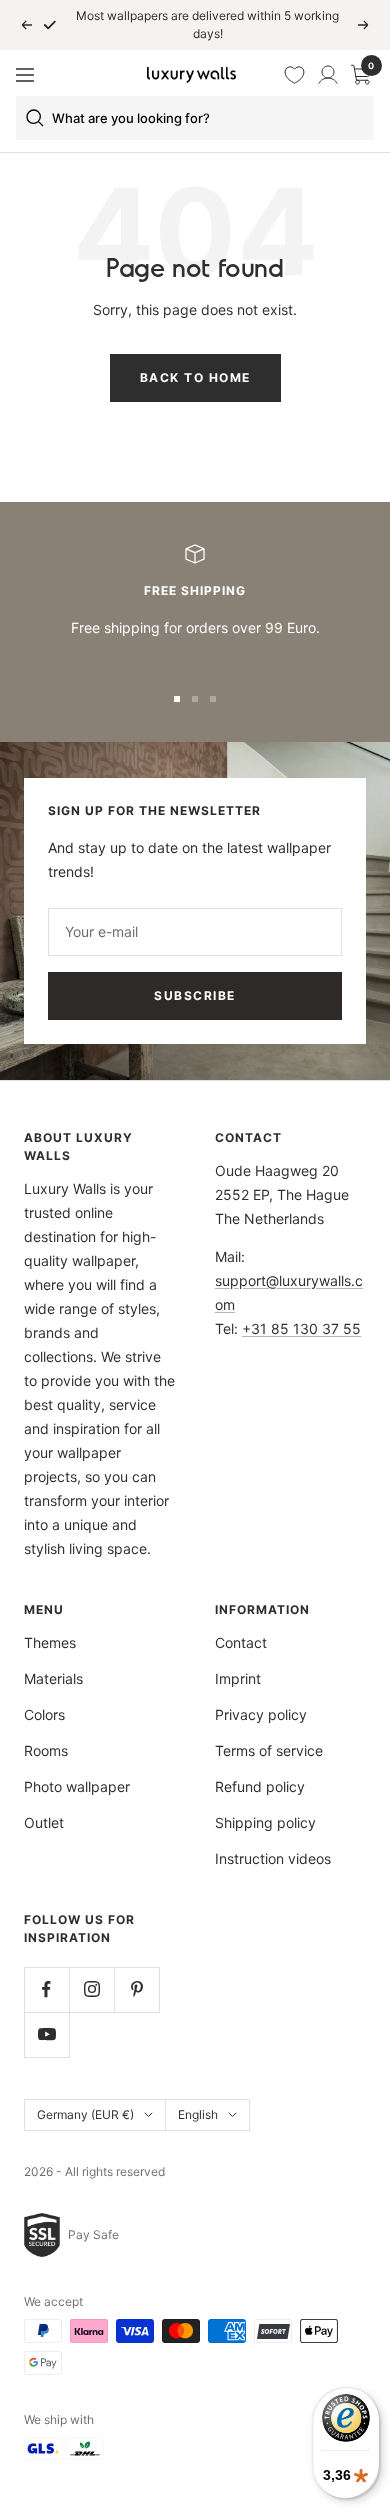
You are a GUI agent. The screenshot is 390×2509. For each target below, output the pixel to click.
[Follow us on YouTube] (46, 2034)
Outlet (44, 1822)
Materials (53, 1678)
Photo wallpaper (77, 1786)
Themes (50, 1642)
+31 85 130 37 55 (301, 1328)
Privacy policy (261, 1714)
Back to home (195, 377)
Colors (44, 1714)
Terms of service (269, 1750)
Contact (241, 1642)
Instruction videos (273, 1858)
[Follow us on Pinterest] (136, 1989)
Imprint (238, 1678)
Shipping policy (265, 1822)
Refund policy (260, 1786)
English (198, 2114)
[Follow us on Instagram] (91, 1989)
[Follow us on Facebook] (46, 1989)
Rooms (46, 1750)
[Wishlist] (295, 75)
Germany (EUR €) (85, 2114)
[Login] (328, 75)
